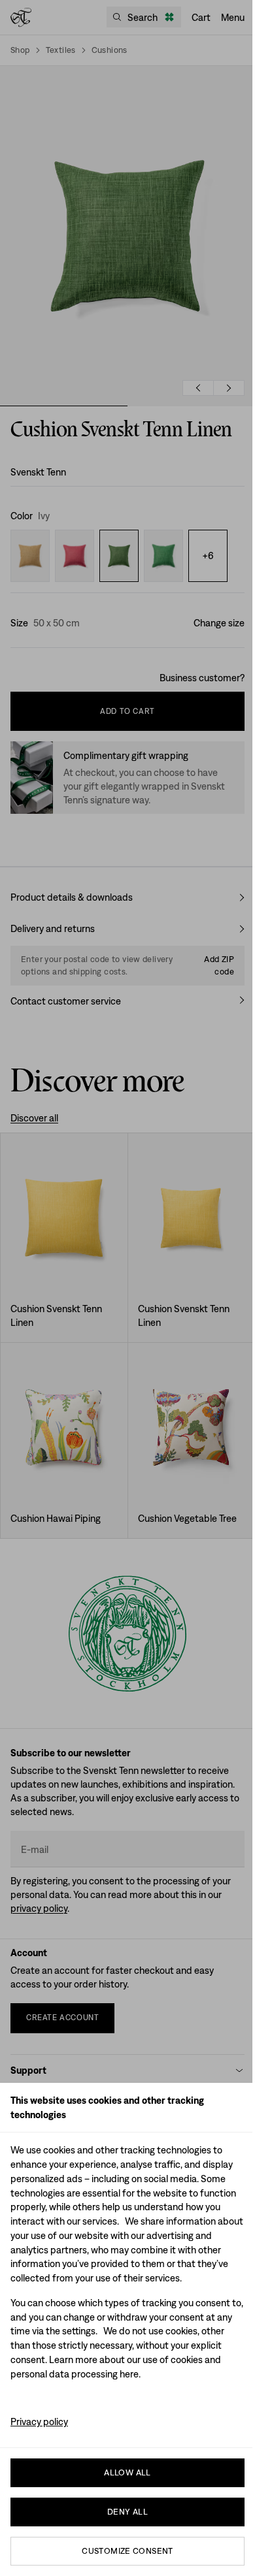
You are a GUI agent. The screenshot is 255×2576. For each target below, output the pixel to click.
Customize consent (127, 2551)
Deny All (127, 2512)
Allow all (127, 2472)
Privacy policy (39, 2422)
